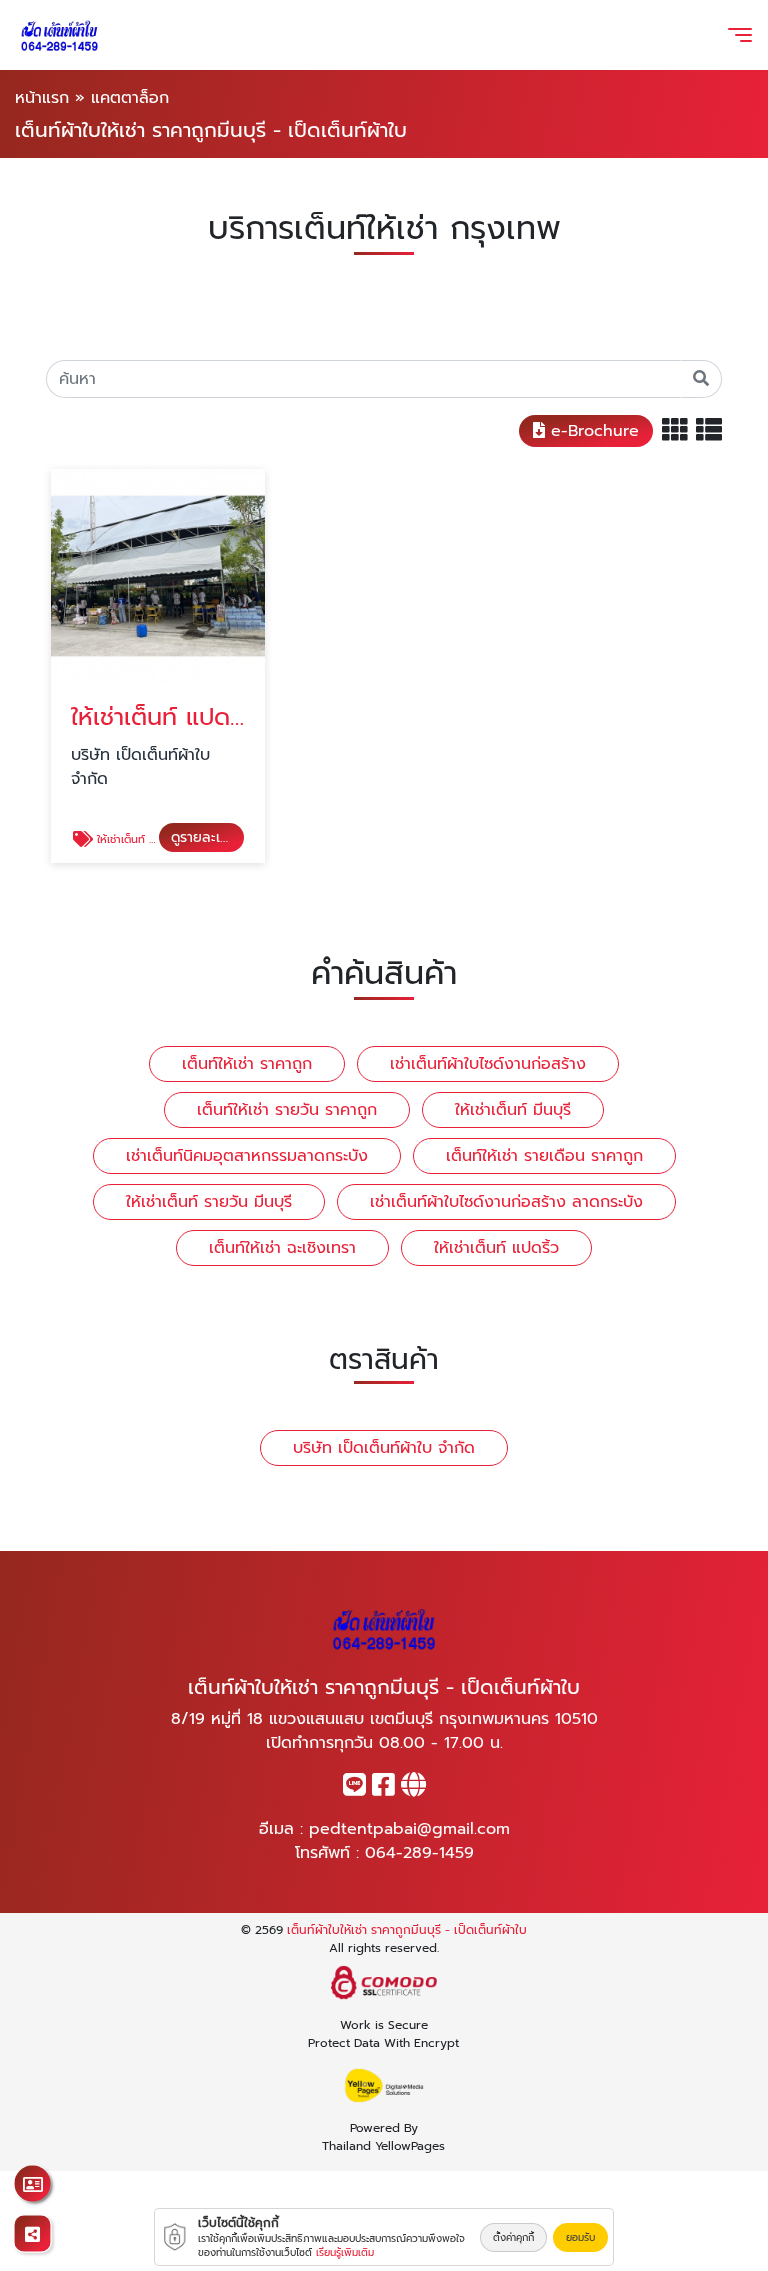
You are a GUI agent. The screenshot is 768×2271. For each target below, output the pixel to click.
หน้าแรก (42, 98)
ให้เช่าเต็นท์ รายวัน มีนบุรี (209, 1202)
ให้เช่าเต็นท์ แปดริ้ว (496, 1248)
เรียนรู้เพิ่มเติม (345, 2252)
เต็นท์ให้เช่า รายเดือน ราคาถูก (544, 1156)
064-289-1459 (419, 1853)
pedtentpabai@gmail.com (409, 1829)
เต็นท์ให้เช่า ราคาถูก (247, 1064)
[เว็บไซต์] (413, 1789)
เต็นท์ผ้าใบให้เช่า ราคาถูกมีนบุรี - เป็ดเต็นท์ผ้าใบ (407, 1930)
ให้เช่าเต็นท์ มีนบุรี (513, 1110)
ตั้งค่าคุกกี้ (513, 2237)
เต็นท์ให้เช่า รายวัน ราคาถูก (287, 1110)
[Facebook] (383, 1789)
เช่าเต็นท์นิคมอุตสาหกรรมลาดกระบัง (247, 1156)
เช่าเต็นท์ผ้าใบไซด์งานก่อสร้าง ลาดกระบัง (506, 1202)
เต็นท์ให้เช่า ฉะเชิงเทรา (282, 1248)
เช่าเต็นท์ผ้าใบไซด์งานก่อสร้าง (488, 1064)
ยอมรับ (580, 2237)
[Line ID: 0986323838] (354, 1789)
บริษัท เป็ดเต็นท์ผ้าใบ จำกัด (384, 1448)
